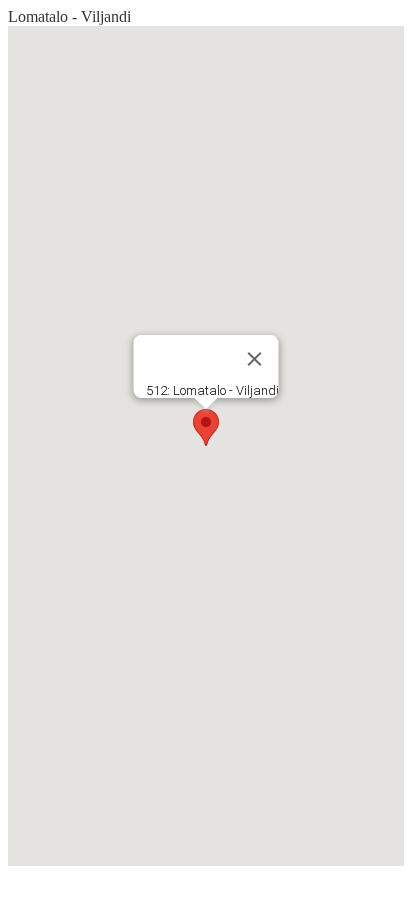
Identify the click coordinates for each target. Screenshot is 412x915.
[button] (206, 427)
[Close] (255, 359)
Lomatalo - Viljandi (69, 16)
